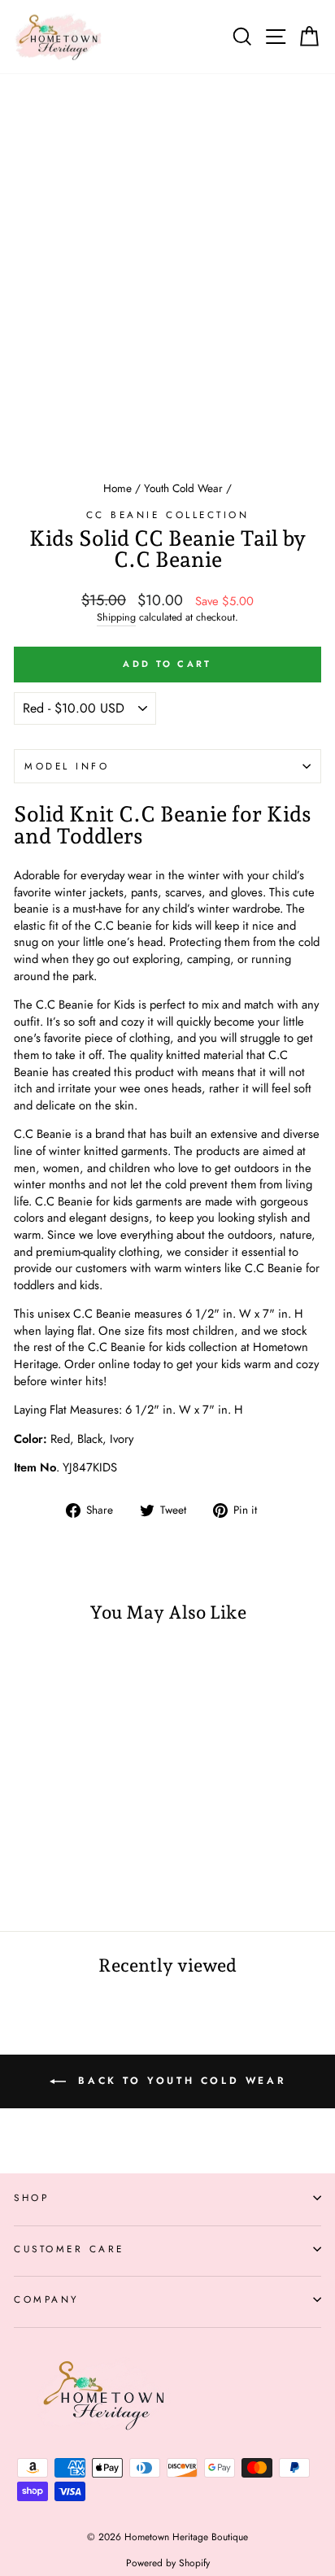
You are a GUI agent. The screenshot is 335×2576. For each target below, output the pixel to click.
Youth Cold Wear (183, 488)
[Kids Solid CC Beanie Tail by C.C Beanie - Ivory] (61, 1876)
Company (47, 2299)
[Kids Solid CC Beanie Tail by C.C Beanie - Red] (23, 1876)
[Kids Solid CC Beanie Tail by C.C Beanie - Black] (42, 1876)
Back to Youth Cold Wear (179, 2080)
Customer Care (69, 2249)
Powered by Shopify (168, 2563)
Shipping (116, 618)
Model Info (67, 766)
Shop (31, 2197)
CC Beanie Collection (168, 514)
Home (117, 488)
